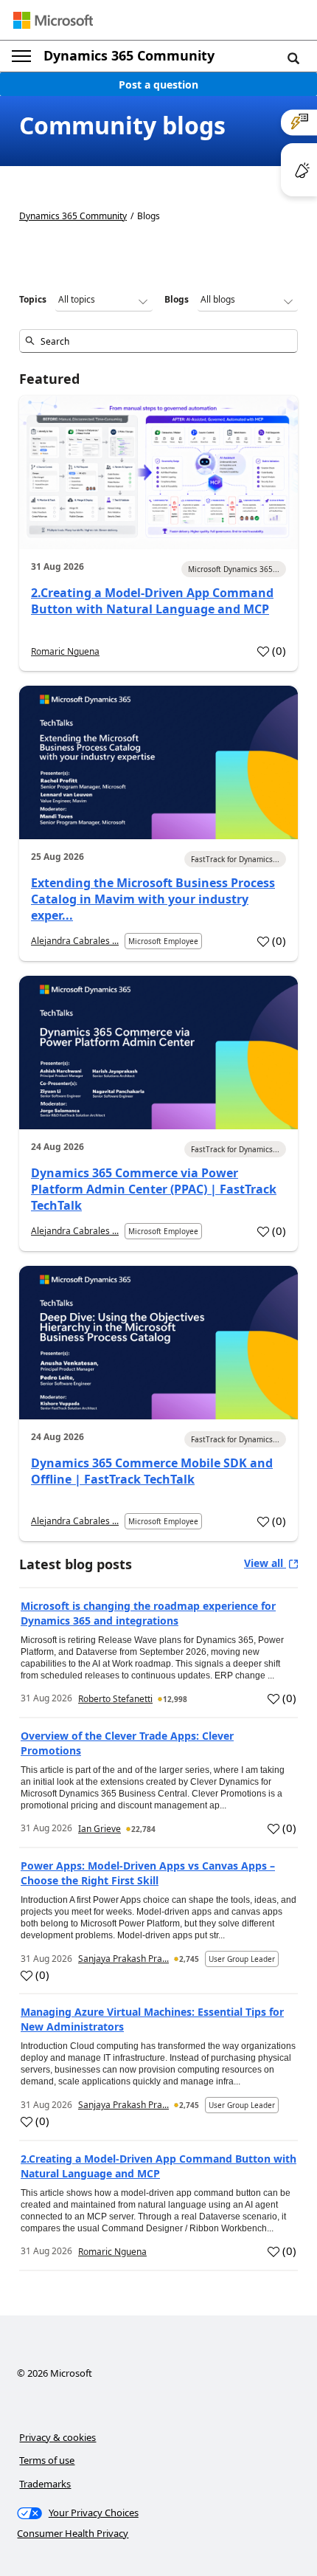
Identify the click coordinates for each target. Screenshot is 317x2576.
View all (265, 1563)
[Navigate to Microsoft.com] (53, 20)
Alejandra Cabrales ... (75, 941)
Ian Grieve (100, 1829)
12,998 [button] (175, 1699)
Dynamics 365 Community (129, 55)
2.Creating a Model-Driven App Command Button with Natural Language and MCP (152, 601)
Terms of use (47, 2460)
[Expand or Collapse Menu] (21, 56)
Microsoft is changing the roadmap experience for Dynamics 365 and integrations (148, 1613)
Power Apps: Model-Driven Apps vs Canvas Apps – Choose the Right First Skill (148, 1873)
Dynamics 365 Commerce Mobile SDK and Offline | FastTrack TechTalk (152, 1471)
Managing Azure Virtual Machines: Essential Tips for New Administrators (152, 2019)
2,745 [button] (189, 1959)
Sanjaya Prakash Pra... (123, 1959)
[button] (293, 58)
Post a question (158, 85)
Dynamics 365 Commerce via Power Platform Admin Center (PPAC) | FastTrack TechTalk (154, 1189)
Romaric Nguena (65, 651)
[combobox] (158, 341)
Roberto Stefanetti (115, 1699)
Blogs (177, 299)
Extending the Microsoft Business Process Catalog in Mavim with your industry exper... (153, 899)
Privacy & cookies (58, 2437)
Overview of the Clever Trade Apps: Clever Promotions (127, 1743)
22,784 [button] (143, 1829)
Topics (33, 299)
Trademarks (45, 2484)
